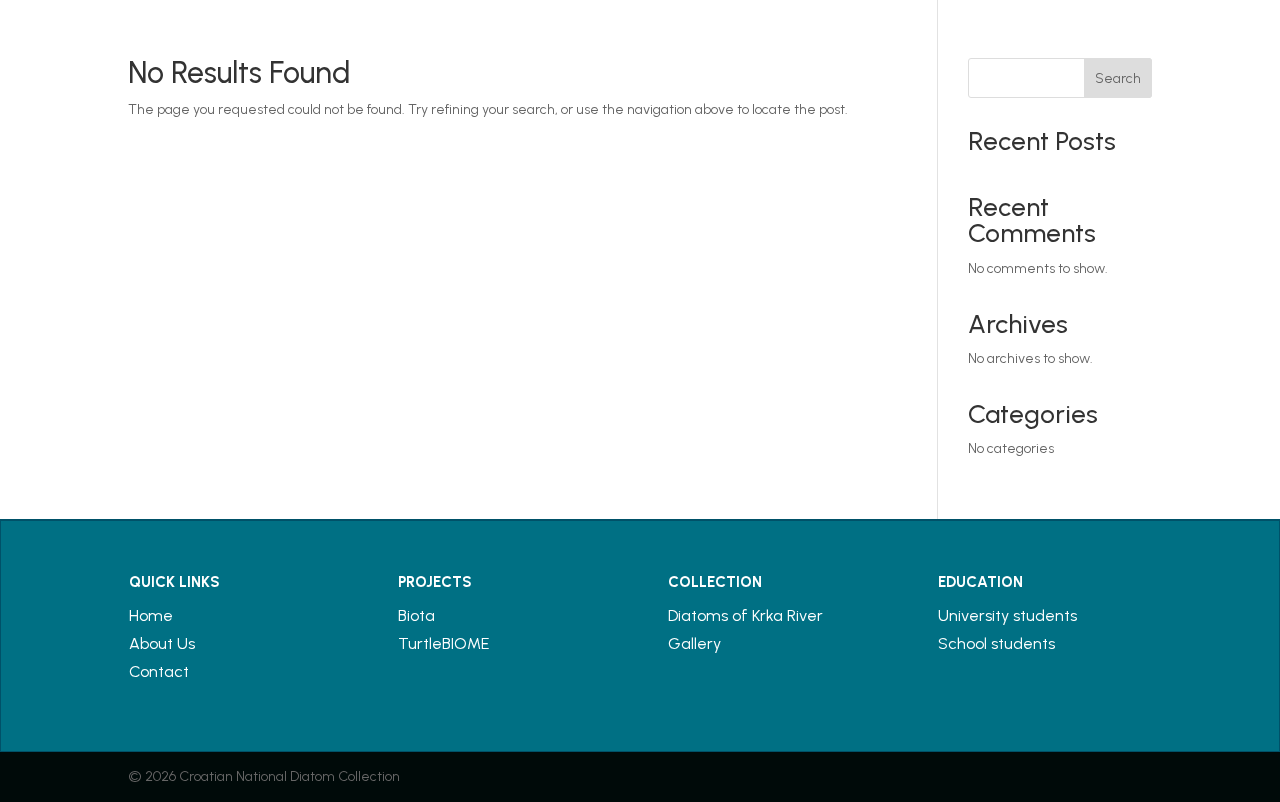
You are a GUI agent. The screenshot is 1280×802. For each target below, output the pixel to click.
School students (996, 643)
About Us (162, 643)
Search (1118, 78)
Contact (159, 671)
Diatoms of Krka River (745, 615)
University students (1007, 615)
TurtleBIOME (443, 643)
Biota (416, 615)
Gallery (694, 643)
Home (151, 615)
